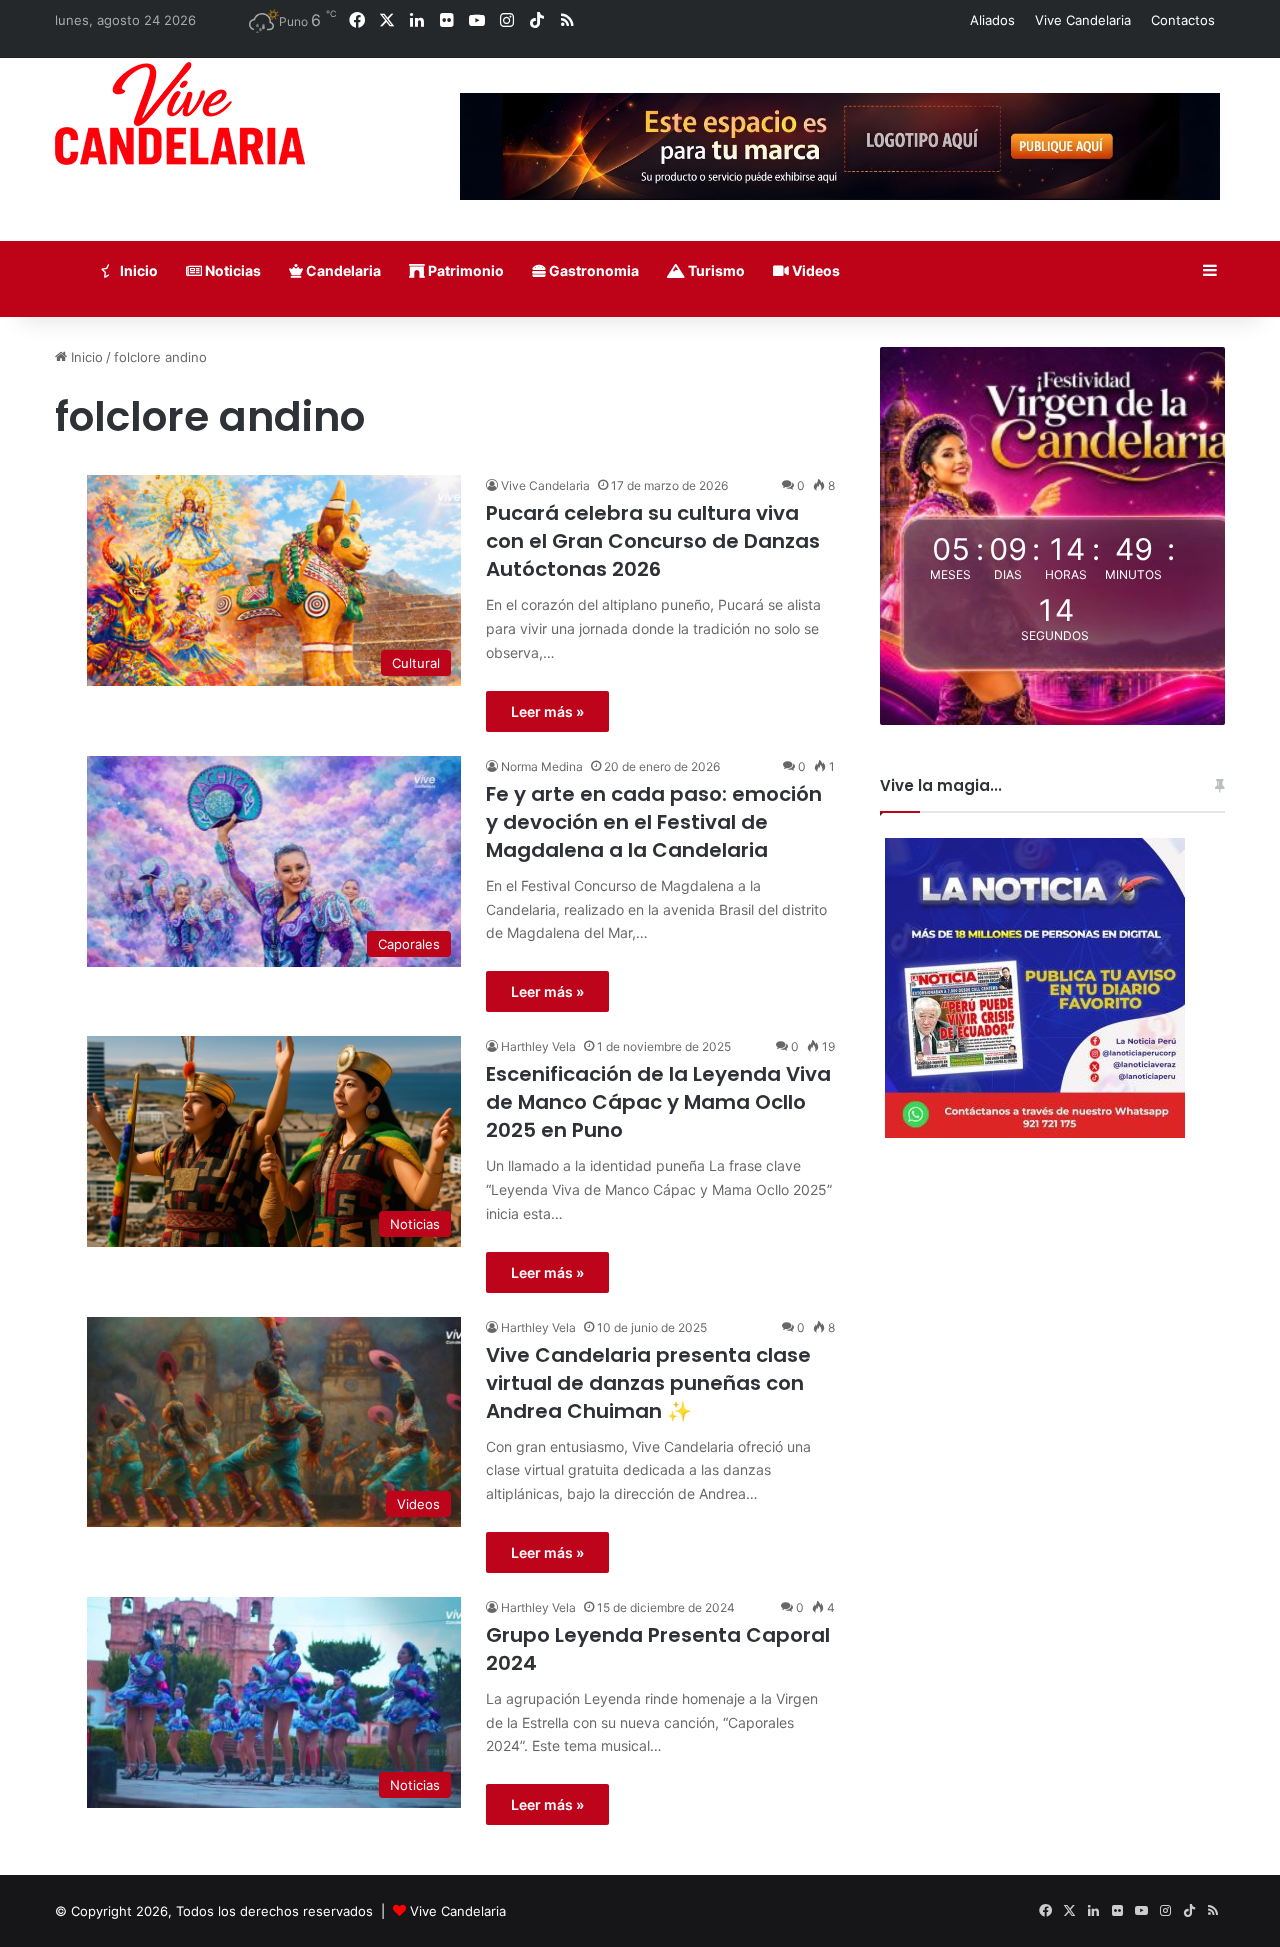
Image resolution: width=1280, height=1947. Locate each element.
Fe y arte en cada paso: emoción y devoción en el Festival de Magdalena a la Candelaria (654, 822)
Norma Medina (542, 766)
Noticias (231, 270)
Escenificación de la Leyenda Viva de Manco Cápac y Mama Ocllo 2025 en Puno (658, 1102)
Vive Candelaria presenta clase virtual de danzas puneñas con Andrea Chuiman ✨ (648, 1383)
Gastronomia (592, 270)
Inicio (137, 270)
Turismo (715, 270)
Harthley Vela (538, 1046)
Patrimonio (464, 270)
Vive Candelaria (1083, 20)
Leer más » (547, 711)
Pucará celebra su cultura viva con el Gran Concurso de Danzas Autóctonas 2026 (653, 541)
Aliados (992, 20)
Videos (814, 270)
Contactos (1183, 20)
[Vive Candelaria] (180, 113)
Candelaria (342, 270)
